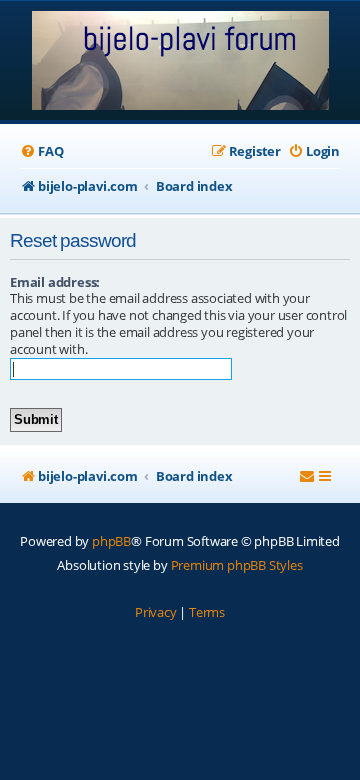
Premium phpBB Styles (237, 565)
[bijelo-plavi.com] (180, 62)
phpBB (111, 541)
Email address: (55, 282)
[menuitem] (41, 151)
